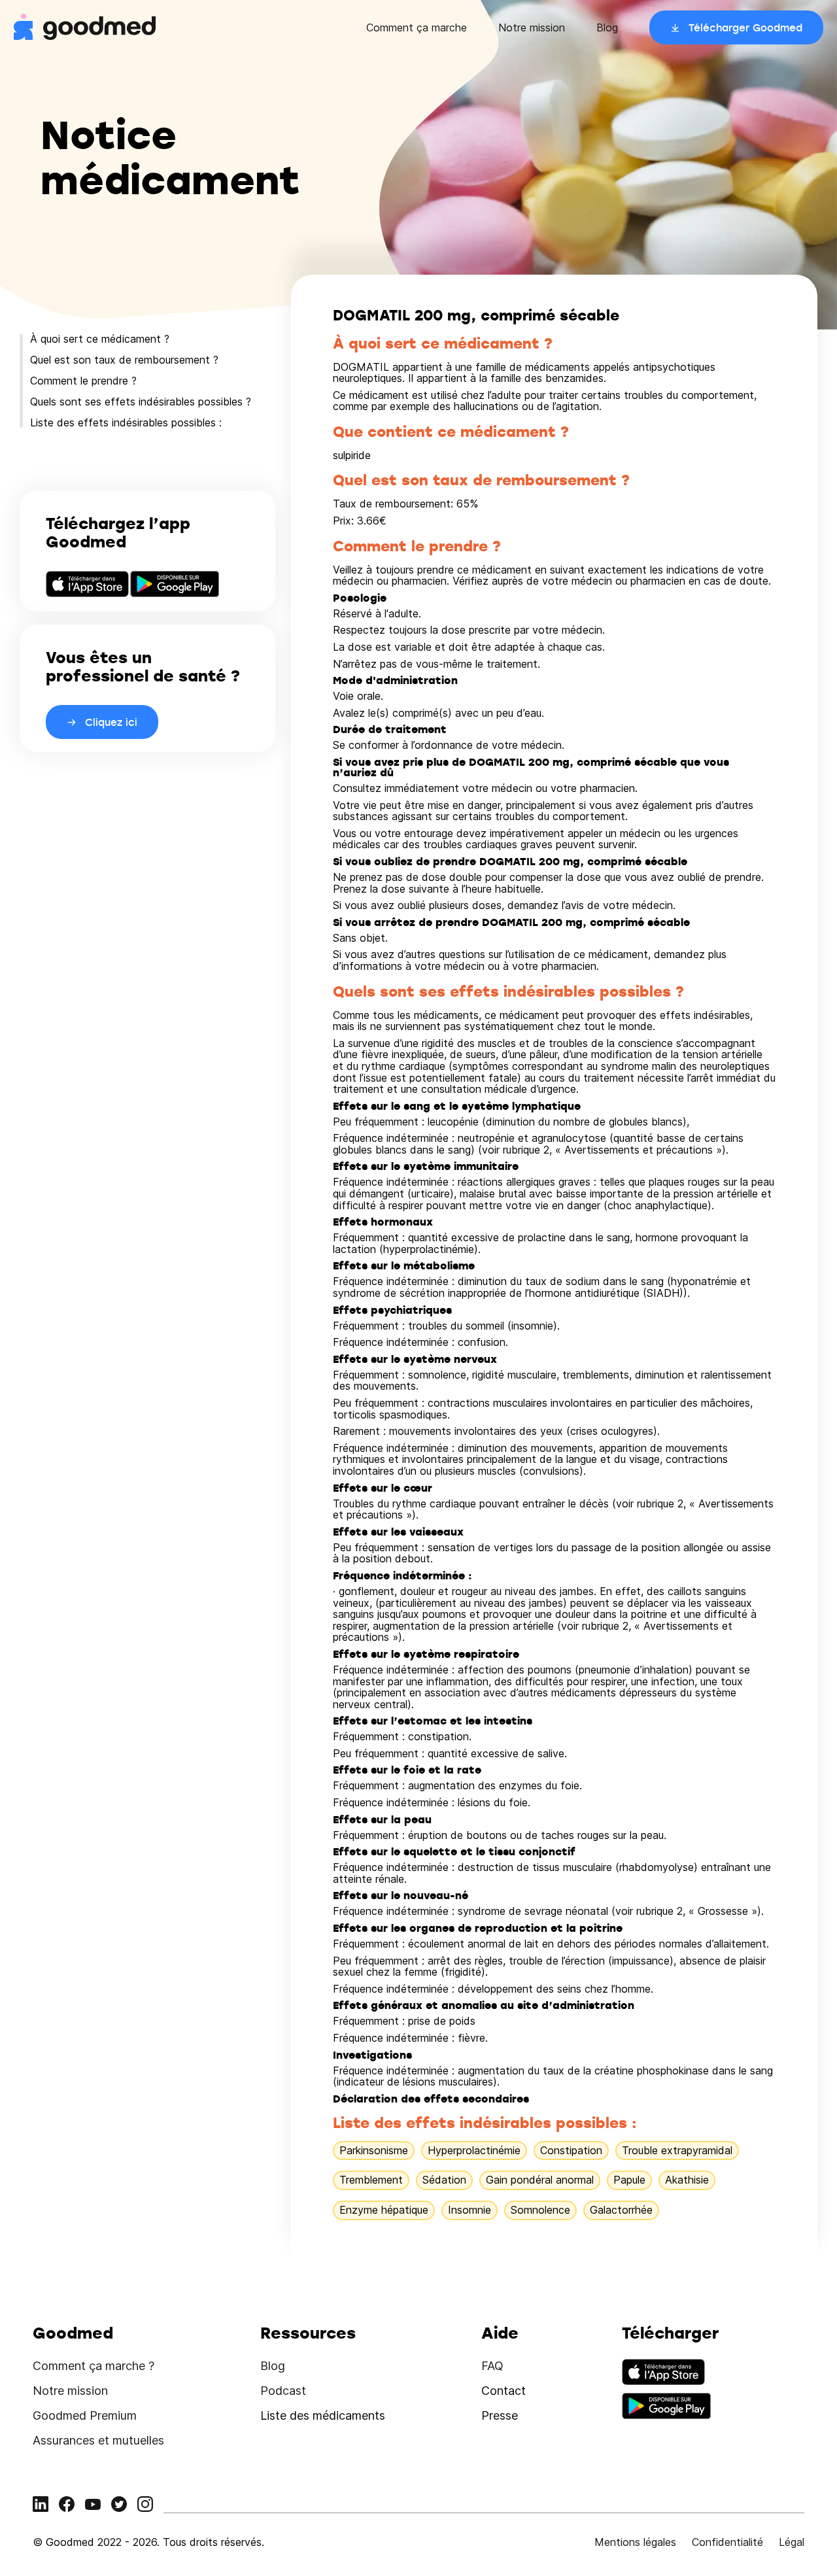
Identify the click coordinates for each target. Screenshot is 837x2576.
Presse (500, 2415)
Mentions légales (635, 2542)
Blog (607, 27)
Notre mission (532, 27)
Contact (504, 2391)
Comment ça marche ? (94, 2366)
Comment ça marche (417, 27)
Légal (792, 2542)
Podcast (283, 2391)
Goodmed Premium (85, 2415)
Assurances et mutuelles (98, 2440)
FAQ (492, 2366)
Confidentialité (727, 2542)
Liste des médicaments (323, 2415)
